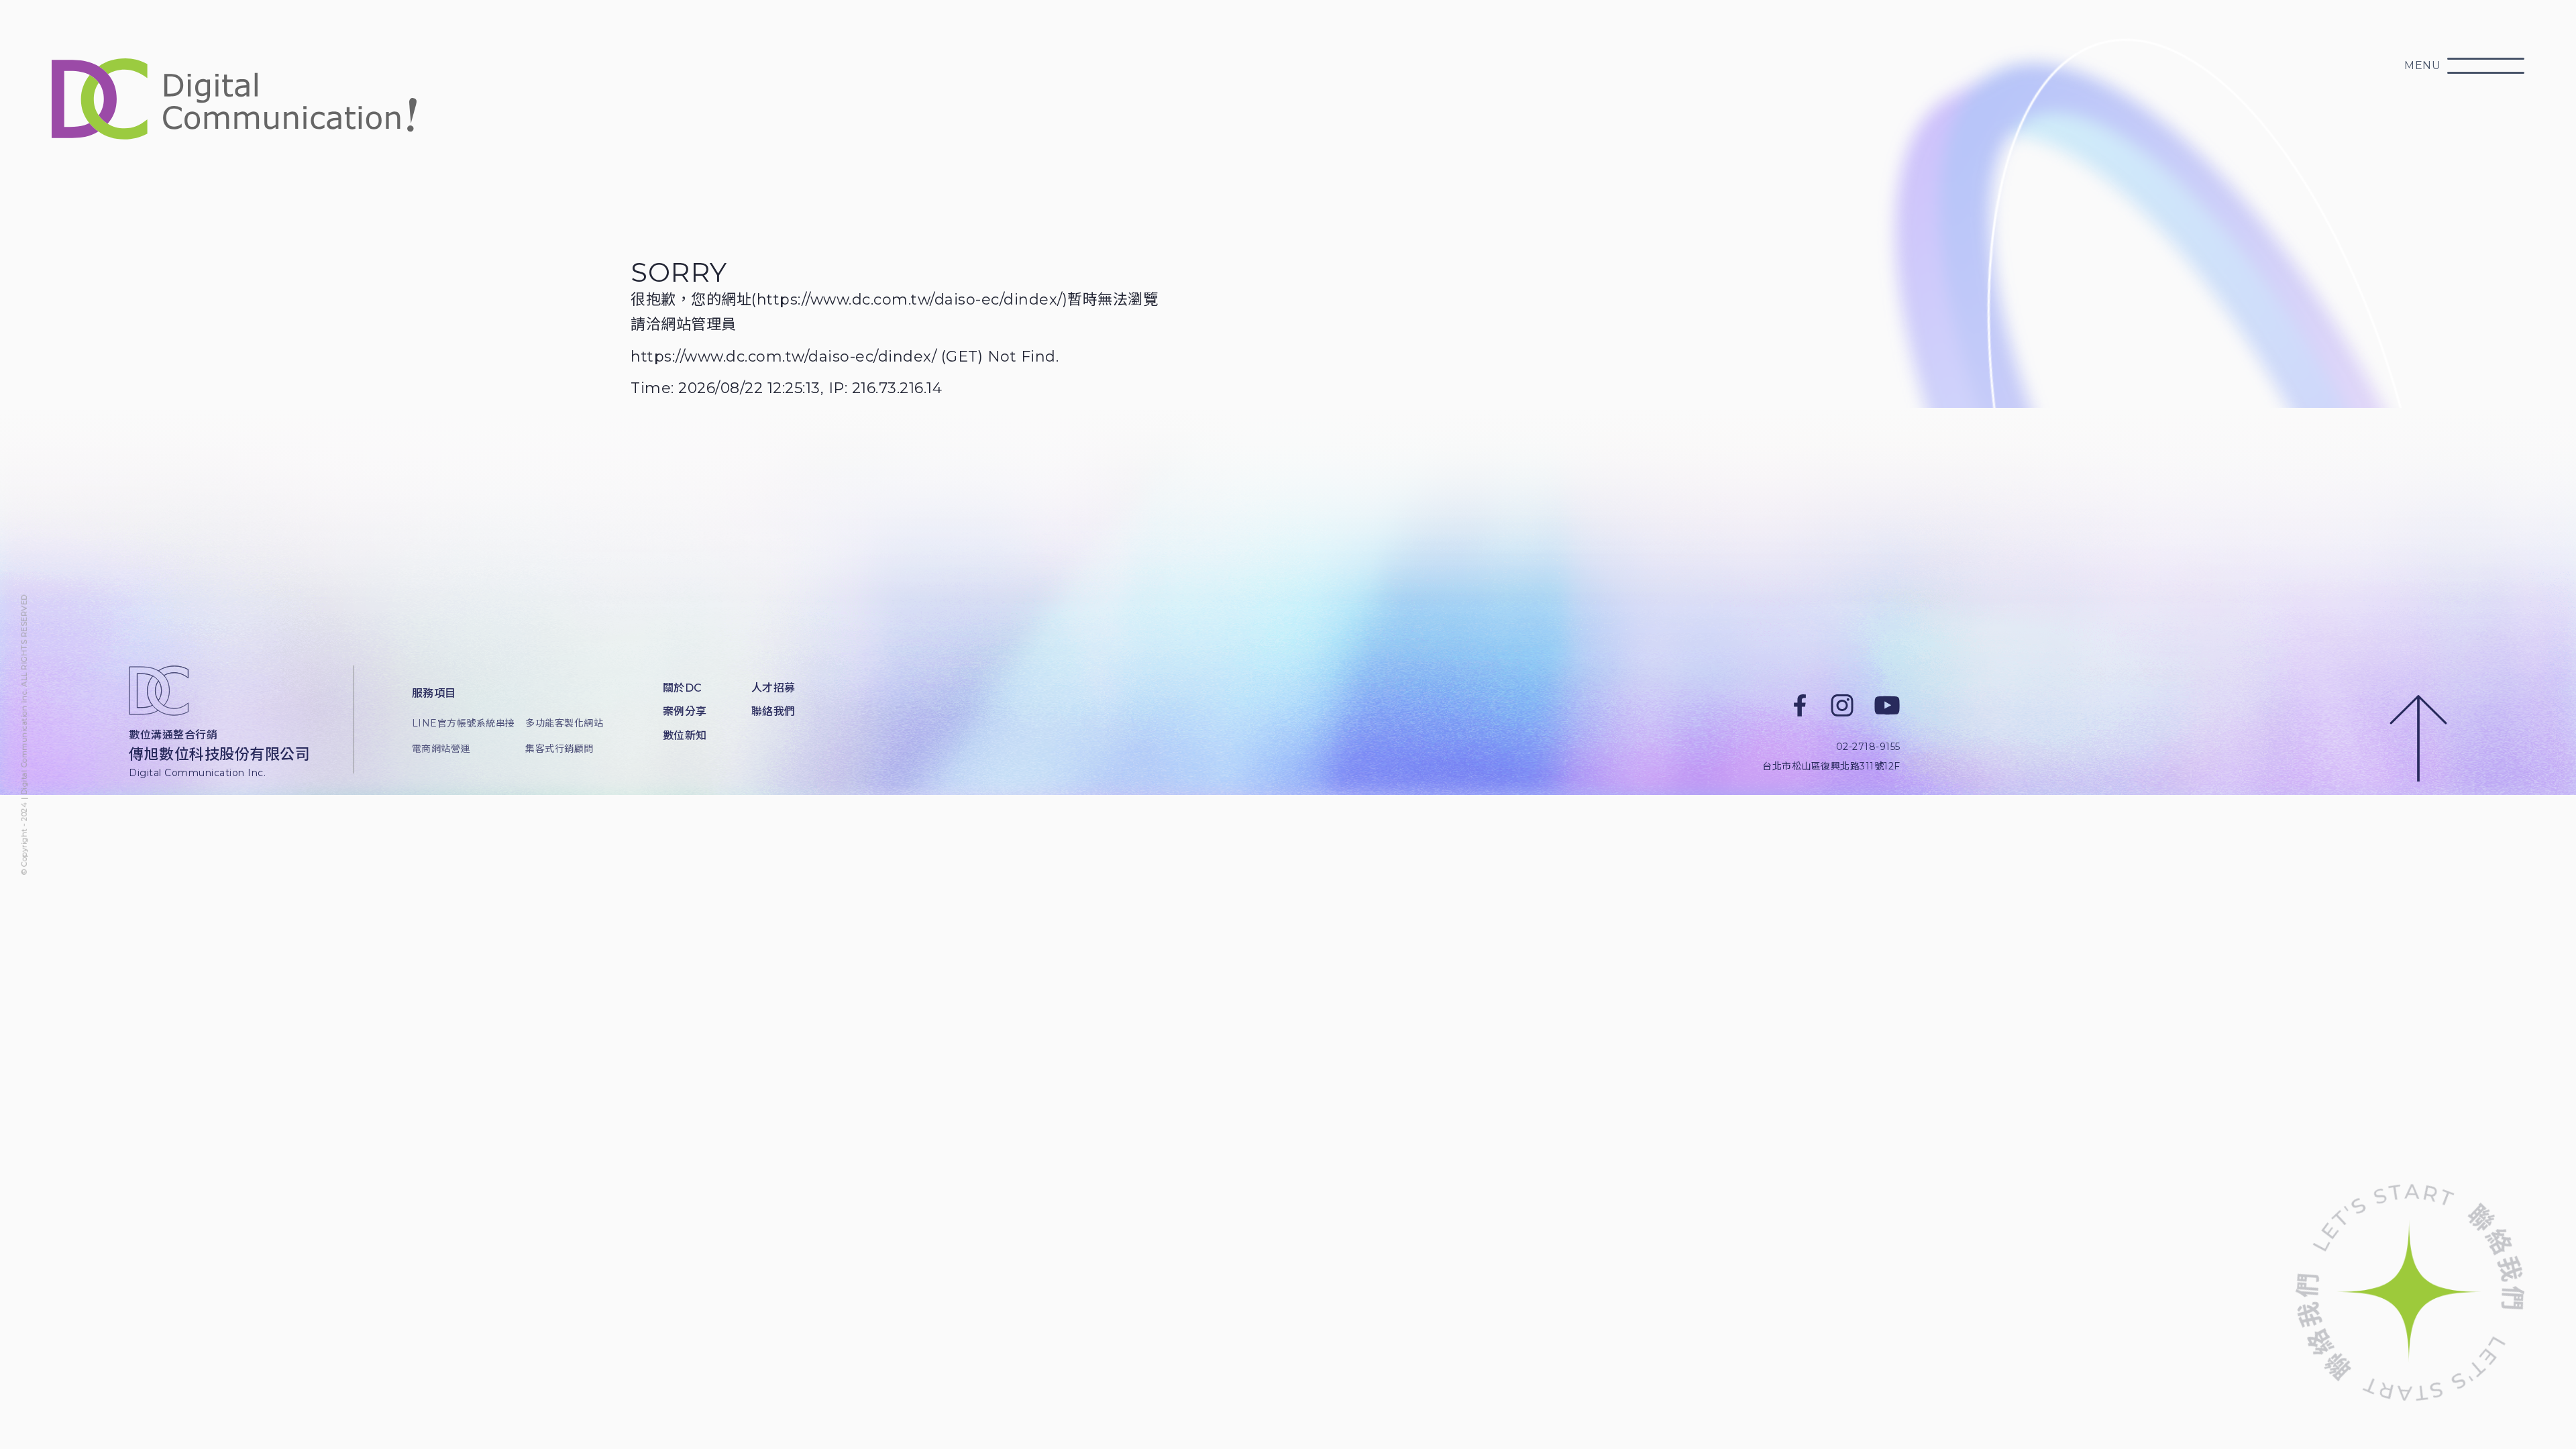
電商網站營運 (441, 749)
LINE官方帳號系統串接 (459, 723)
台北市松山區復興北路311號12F (1831, 766)
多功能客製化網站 (564, 723)
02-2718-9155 (1868, 747)
